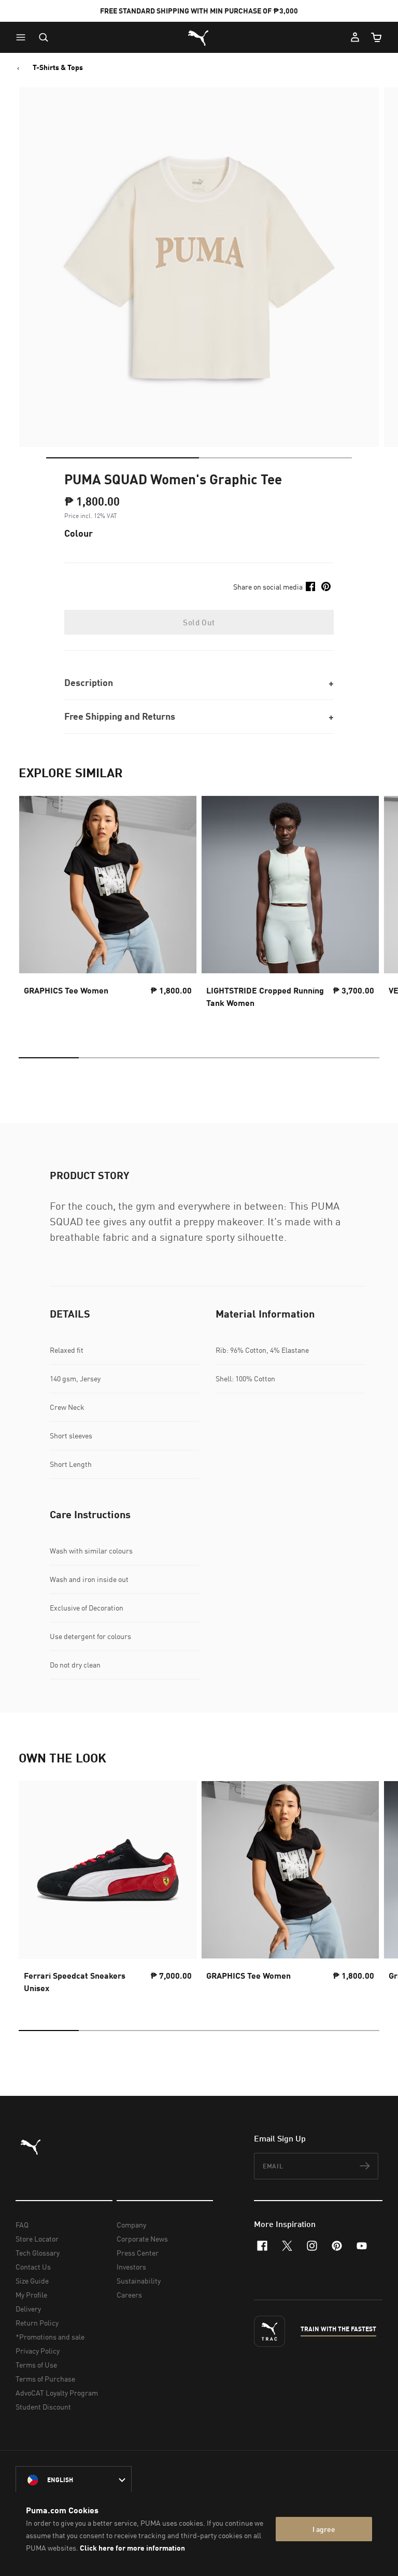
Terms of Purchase (45, 2379)
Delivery (28, 2309)
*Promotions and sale (50, 2337)
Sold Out (199, 622)
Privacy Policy (38, 2351)
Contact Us (33, 2267)
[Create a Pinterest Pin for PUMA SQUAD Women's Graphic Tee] (326, 586)
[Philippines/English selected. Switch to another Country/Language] (74, 2480)
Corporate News (142, 2239)
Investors (131, 2267)
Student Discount (43, 2407)
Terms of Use (36, 2365)
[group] (108, 911)
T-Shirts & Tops (58, 67)
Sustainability (139, 2281)
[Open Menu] (23, 37)
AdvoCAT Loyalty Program (57, 2393)
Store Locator (37, 2239)
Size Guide (32, 2281)
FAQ (22, 2225)
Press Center (138, 2253)
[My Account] (355, 37)
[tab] (123, 458)
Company (131, 2225)
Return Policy (37, 2323)
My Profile (31, 2295)
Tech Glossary (38, 2253)
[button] (23, 37)
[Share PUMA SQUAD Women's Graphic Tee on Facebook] (310, 586)
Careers (129, 2295)
